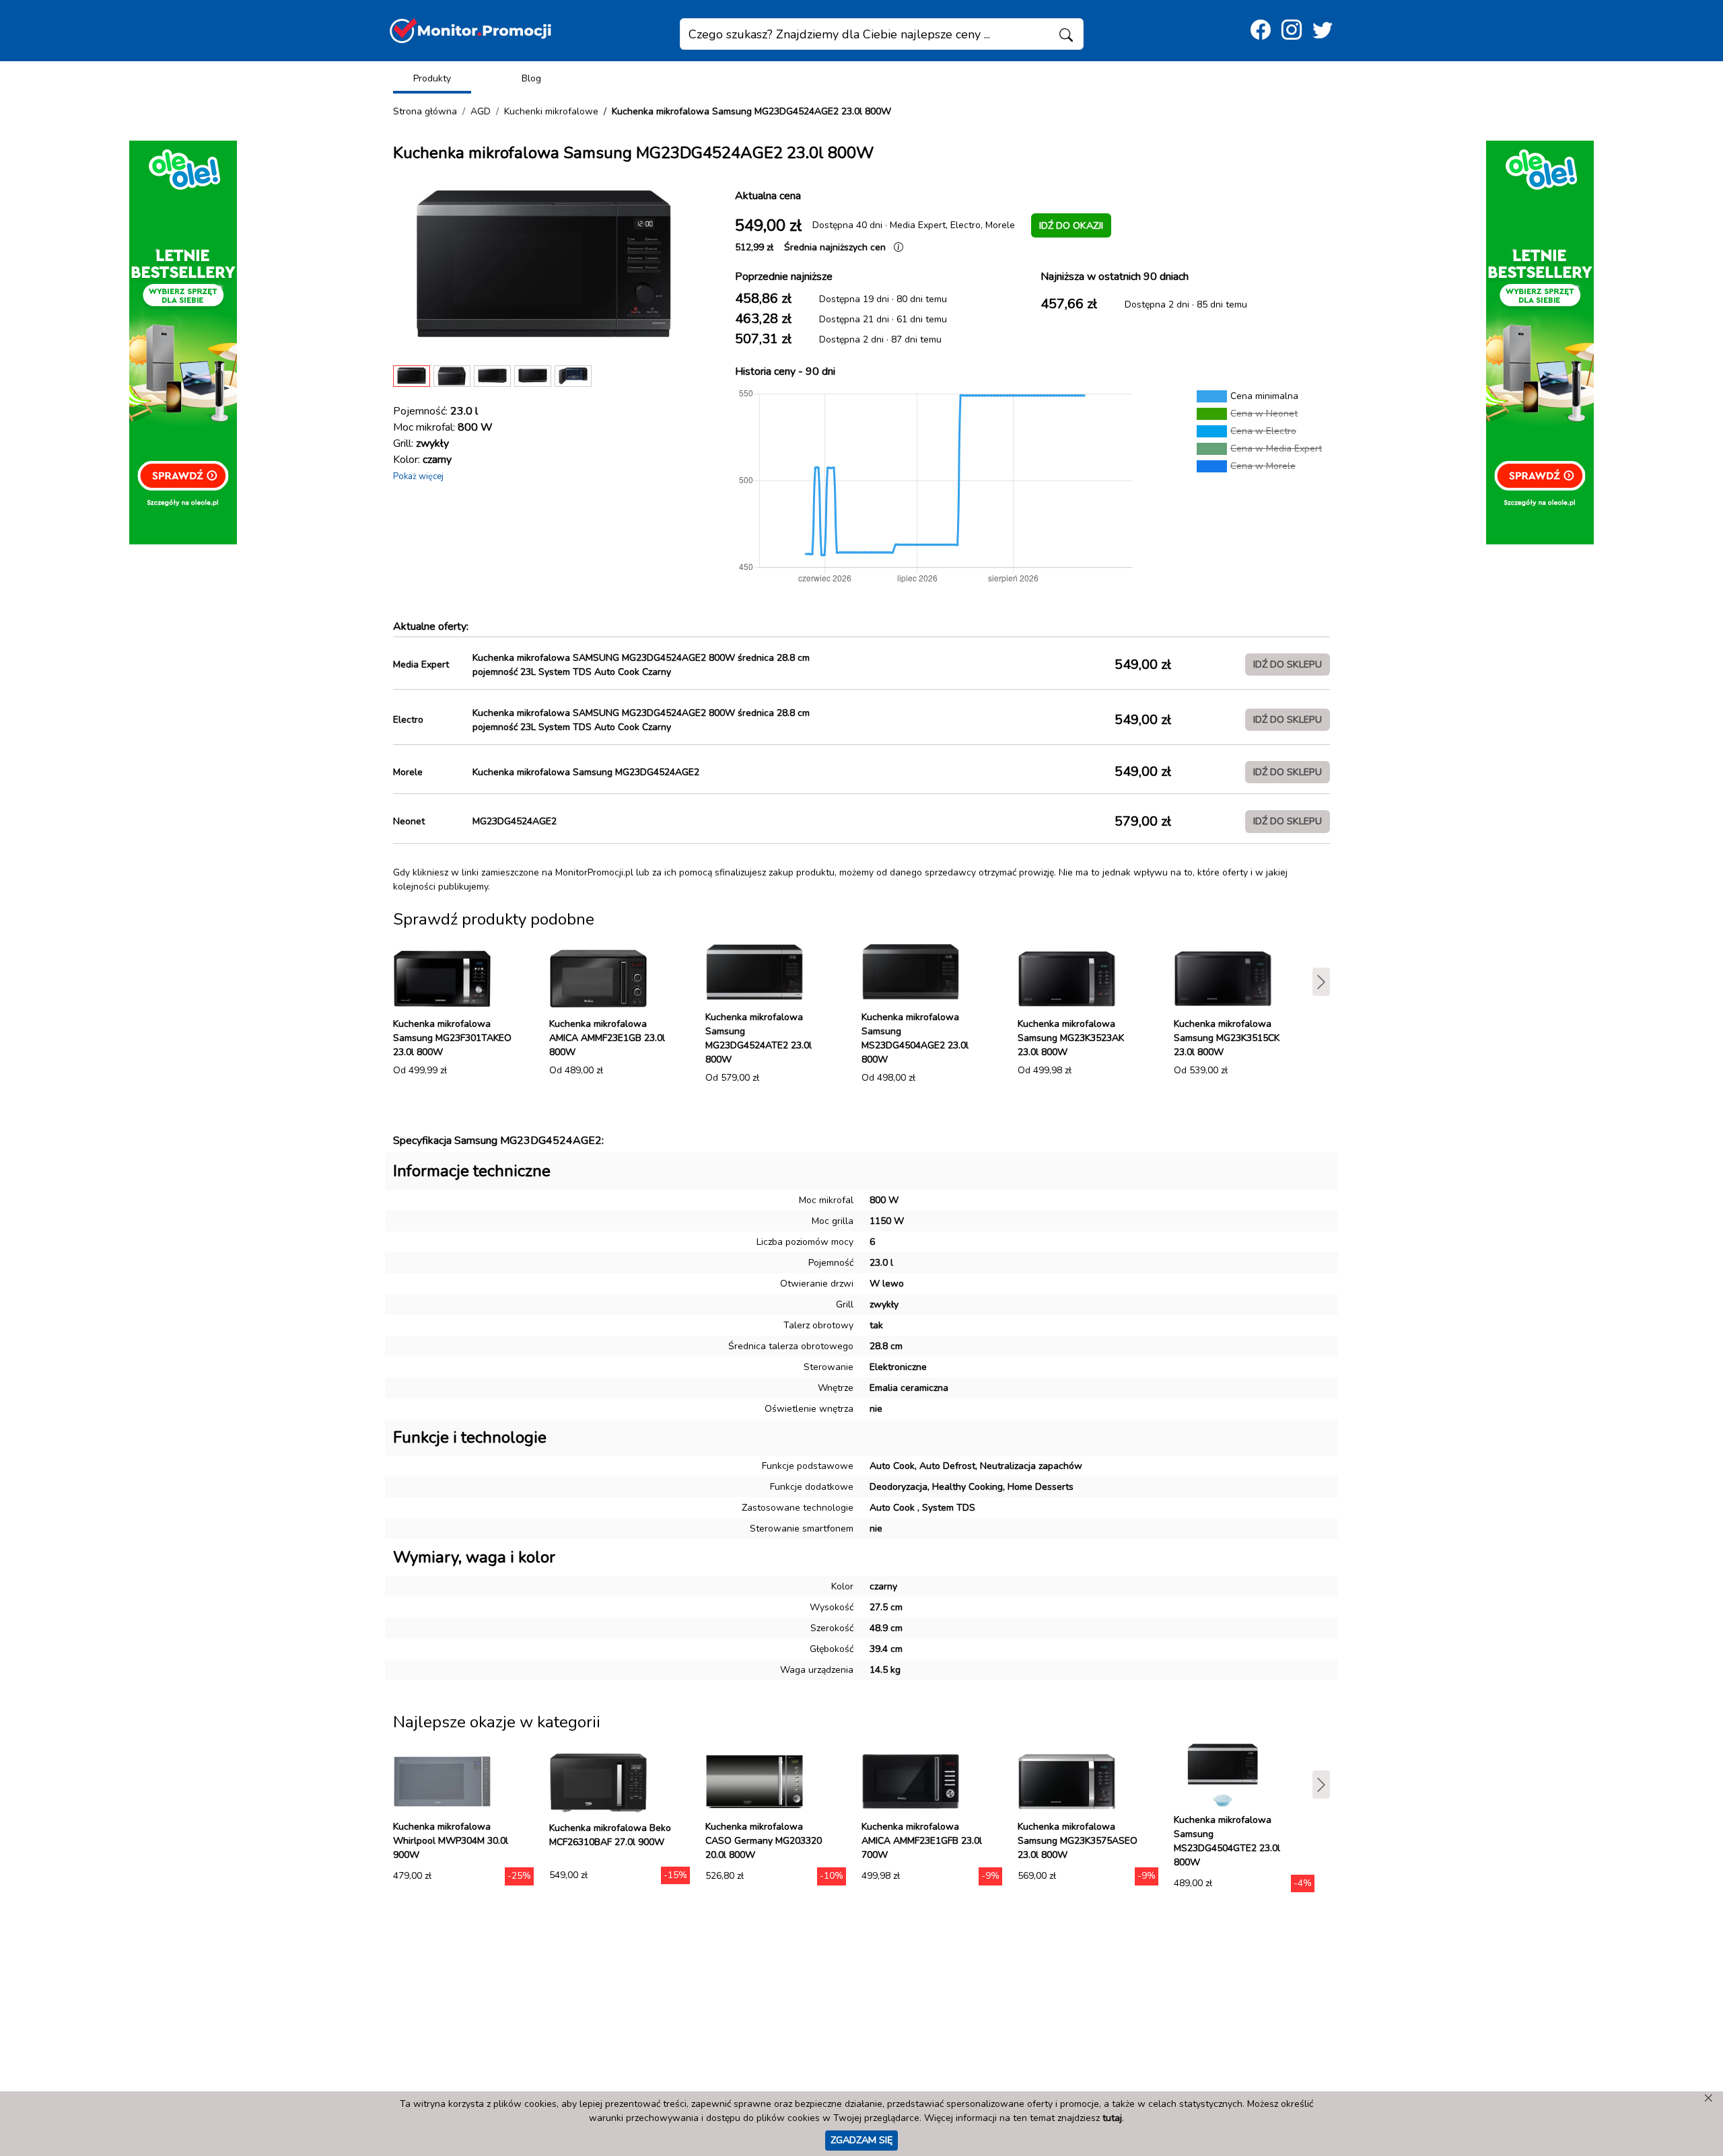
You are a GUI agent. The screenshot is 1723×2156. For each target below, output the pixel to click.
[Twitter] (1323, 31)
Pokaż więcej (418, 476)
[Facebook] (1261, 31)
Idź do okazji (1071, 225)
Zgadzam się (861, 2140)
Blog (531, 78)
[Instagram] (1292, 31)
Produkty (432, 78)
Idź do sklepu (1288, 664)
